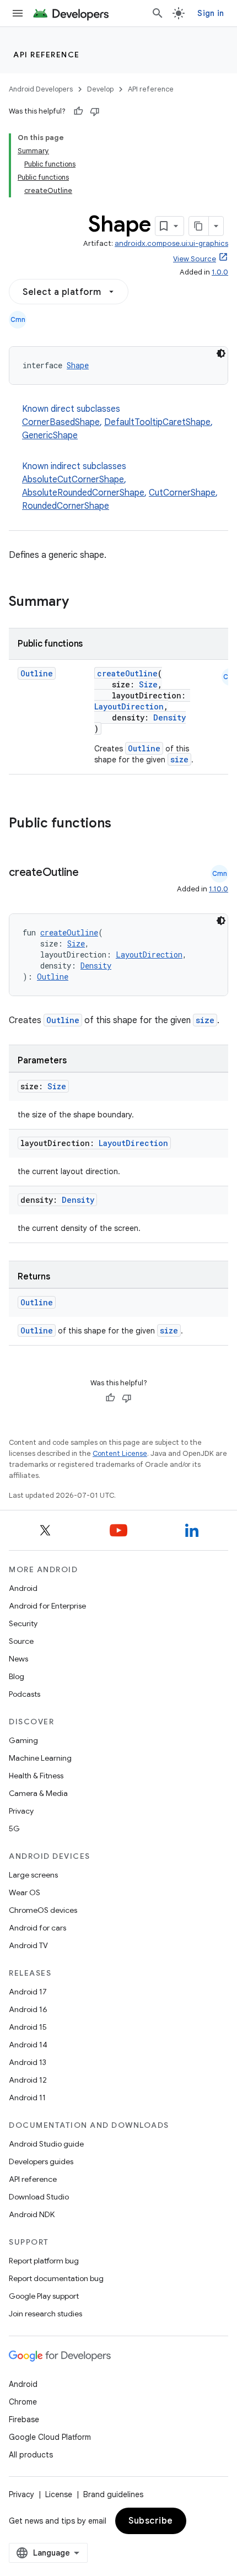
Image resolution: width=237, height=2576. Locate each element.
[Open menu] (18, 13)
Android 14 (28, 2045)
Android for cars (37, 1928)
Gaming (23, 1740)
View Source (195, 259)
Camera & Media (38, 1793)
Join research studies (45, 2314)
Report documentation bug (56, 2278)
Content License (120, 1453)
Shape (78, 365)
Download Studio (39, 2197)
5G (14, 1829)
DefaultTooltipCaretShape (157, 422)
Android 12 (28, 2080)
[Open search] (158, 13)
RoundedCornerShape (66, 506)
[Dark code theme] (221, 353)
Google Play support (44, 2296)
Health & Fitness (36, 1776)
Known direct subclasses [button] (117, 422)
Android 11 (27, 2098)
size (179, 759)
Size (148, 684)
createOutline (127, 673)
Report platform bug (44, 2261)
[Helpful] (78, 111)
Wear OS (25, 1892)
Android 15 (28, 2027)
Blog (17, 1676)
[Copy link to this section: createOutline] (90, 873)
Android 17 (28, 1992)
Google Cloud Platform (50, 2437)
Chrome (23, 2402)
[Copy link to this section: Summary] (80, 603)
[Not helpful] (95, 111)
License (59, 2494)
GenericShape (50, 435)
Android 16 (28, 2009)
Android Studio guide (46, 2144)
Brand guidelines (113, 2494)
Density (169, 717)
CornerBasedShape (61, 422)
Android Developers (41, 89)
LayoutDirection (129, 706)
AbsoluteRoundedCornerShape (83, 493)
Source (21, 1641)
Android (23, 1588)
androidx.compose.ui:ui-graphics (171, 243)
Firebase (24, 2419)
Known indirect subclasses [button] (120, 486)
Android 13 (28, 2062)
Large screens (33, 1875)
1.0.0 (220, 272)
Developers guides (41, 2161)
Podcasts (25, 1694)
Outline (37, 673)
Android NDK (32, 2214)
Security (23, 1623)
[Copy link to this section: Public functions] (126, 824)
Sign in (211, 13)
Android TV (28, 1945)
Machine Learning (40, 1758)
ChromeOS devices (43, 1910)
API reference (47, 55)
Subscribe (151, 2521)
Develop (100, 89)
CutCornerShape (182, 493)
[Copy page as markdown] (199, 226)
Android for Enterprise (47, 1606)
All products (31, 2455)
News (18, 1659)
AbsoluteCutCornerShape (73, 480)
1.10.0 (219, 889)
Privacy (21, 1811)
